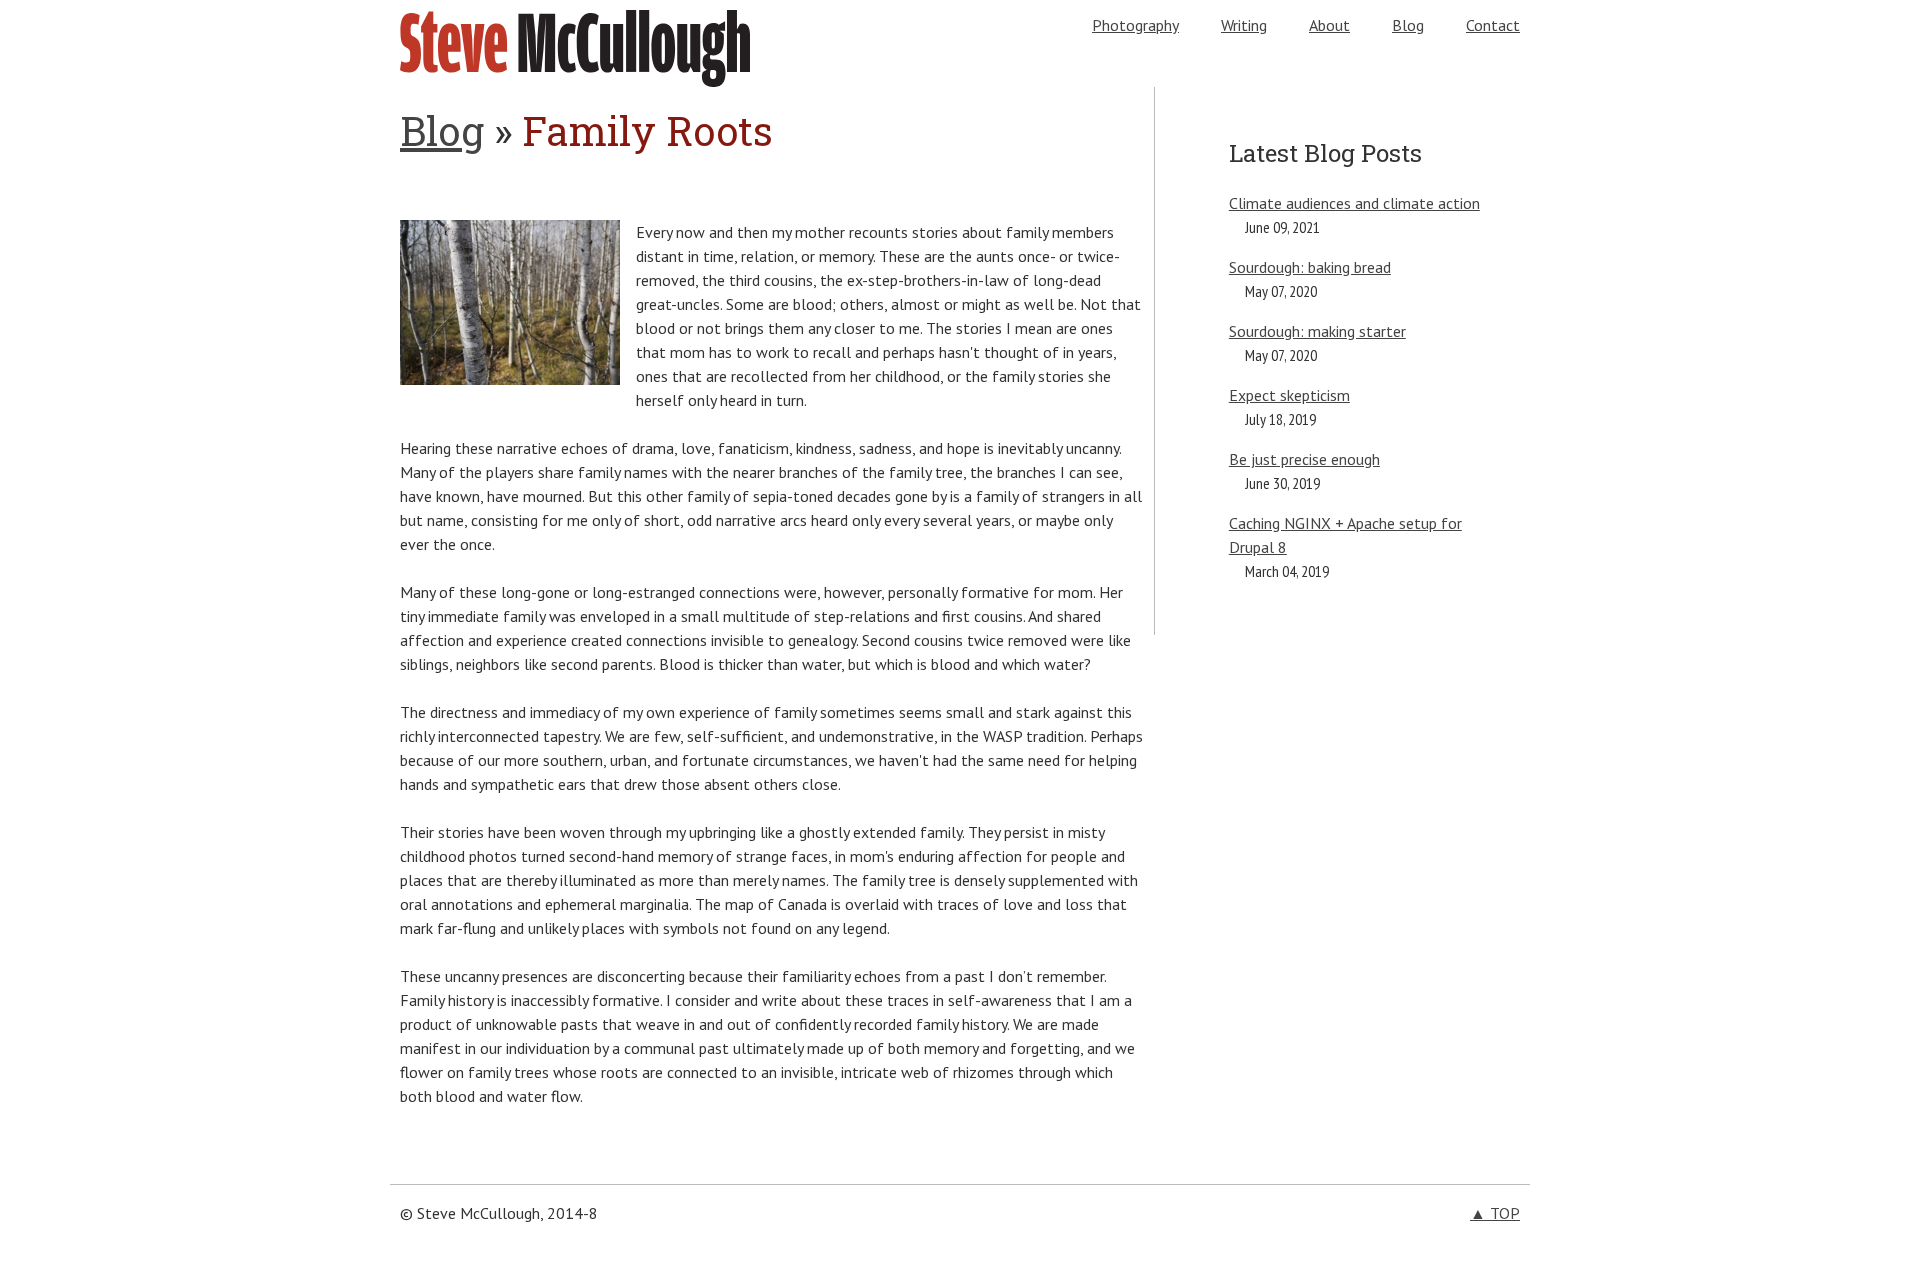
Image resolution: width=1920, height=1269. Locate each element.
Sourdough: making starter (1317, 331)
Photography (1135, 25)
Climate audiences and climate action (1354, 203)
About (1329, 25)
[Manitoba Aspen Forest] (510, 379)
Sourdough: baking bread (1310, 267)
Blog (1408, 25)
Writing (1244, 25)
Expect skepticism (1289, 395)
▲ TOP (1495, 1213)
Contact (1493, 25)
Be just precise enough (1304, 459)
